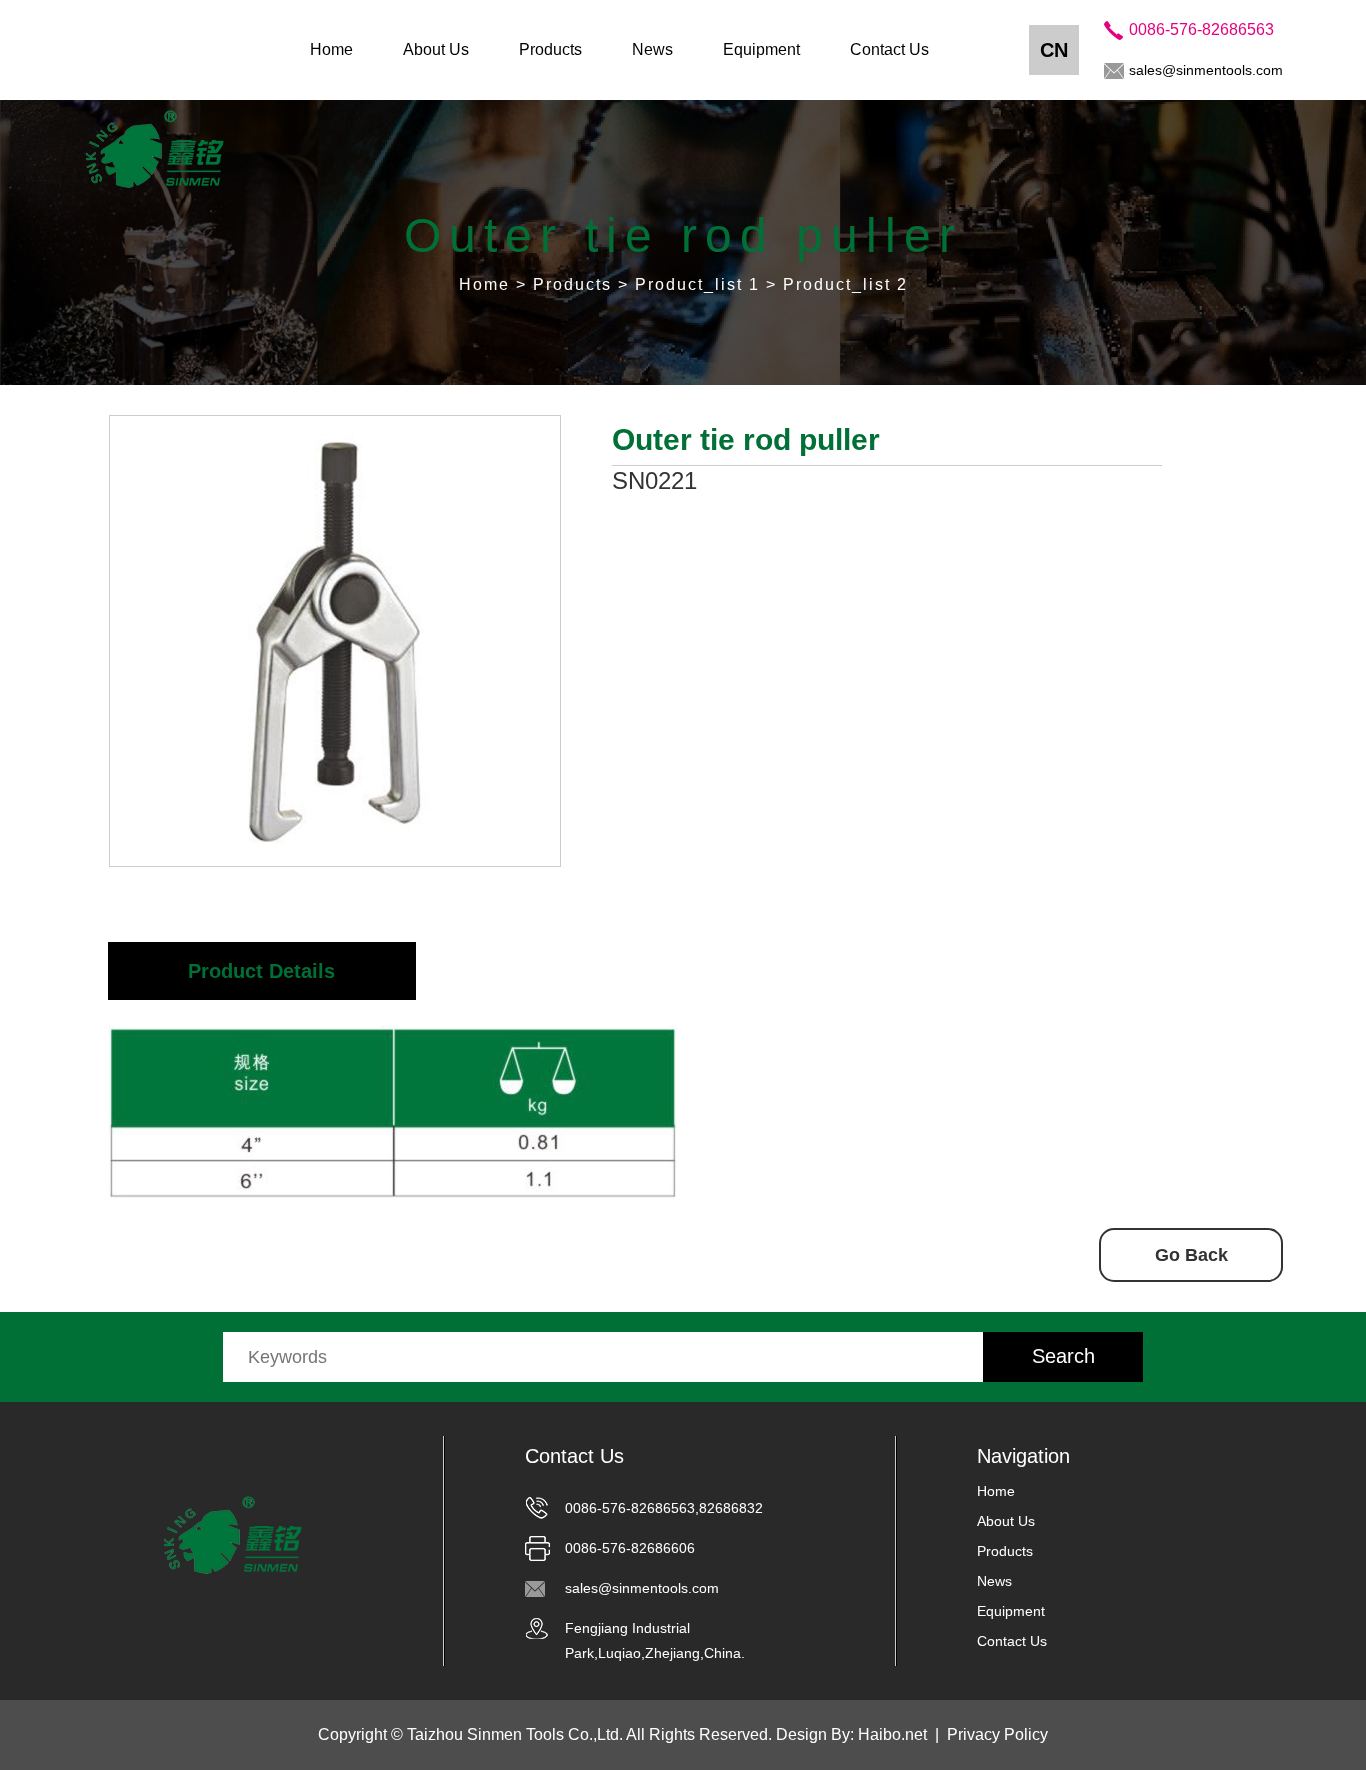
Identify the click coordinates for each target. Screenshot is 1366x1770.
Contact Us (889, 49)
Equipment (761, 49)
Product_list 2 (845, 284)
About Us (436, 49)
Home (331, 49)
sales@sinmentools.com (1206, 70)
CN (1054, 50)
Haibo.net (892, 1734)
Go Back (1191, 1255)
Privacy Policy (997, 1734)
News (652, 49)
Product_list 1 (697, 284)
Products (550, 49)
